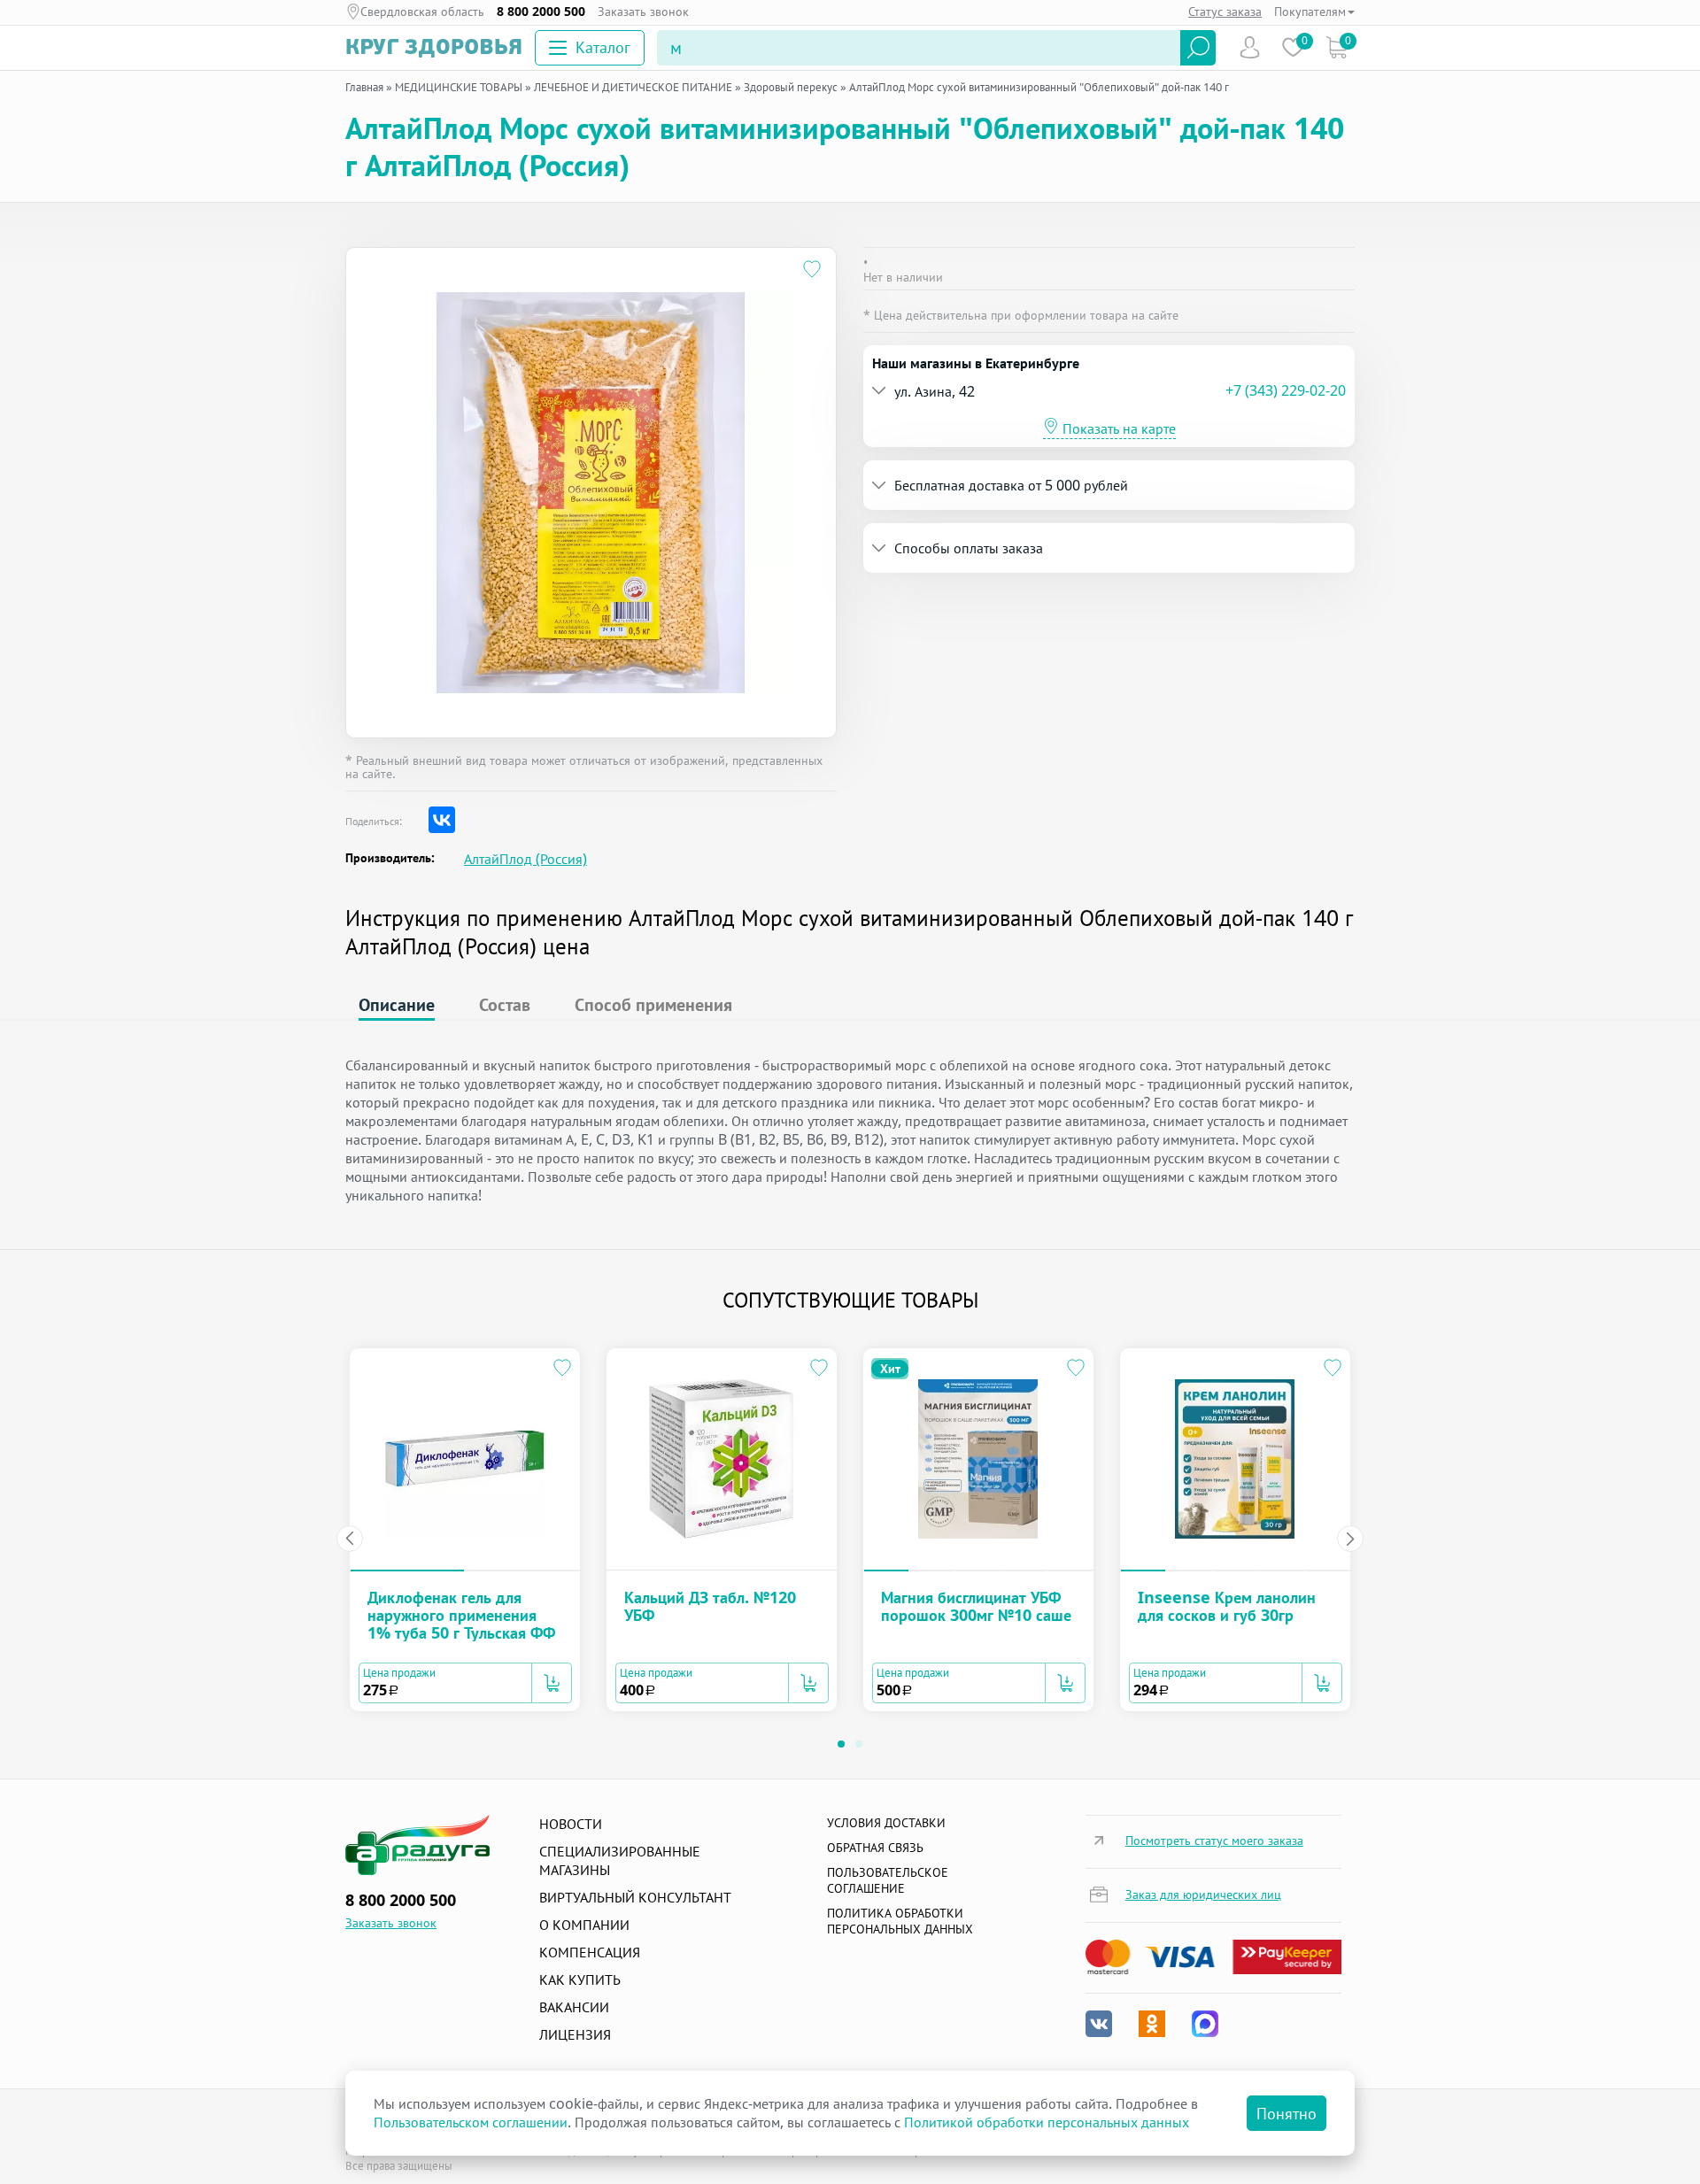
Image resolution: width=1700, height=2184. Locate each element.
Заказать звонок (643, 12)
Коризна (1337, 47)
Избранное (1293, 47)
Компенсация (590, 1952)
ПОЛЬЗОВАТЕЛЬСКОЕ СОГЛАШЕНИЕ (888, 1880)
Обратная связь (875, 1847)
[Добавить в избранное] (812, 271)
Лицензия (575, 2034)
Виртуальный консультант (635, 1897)
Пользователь (1250, 47)
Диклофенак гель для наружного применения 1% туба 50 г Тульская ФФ (461, 1615)
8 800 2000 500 (541, 12)
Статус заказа (1225, 11)
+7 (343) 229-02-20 (1286, 390)
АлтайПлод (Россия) (525, 859)
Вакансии (574, 2007)
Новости (571, 1824)
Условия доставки (886, 1822)
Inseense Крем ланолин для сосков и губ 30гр (1227, 1606)
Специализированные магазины (620, 1860)
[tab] (1109, 391)
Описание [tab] (397, 1004)
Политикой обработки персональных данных (1047, 2122)
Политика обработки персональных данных (900, 1921)
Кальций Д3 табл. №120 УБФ (710, 1606)
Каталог (603, 47)
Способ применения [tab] (653, 1004)
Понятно (1287, 2113)
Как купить (580, 1979)
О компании (584, 1925)
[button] (1049, 391)
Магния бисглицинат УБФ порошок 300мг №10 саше (976, 1606)
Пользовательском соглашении (471, 2122)
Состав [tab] (505, 1004)
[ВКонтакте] (442, 820)
